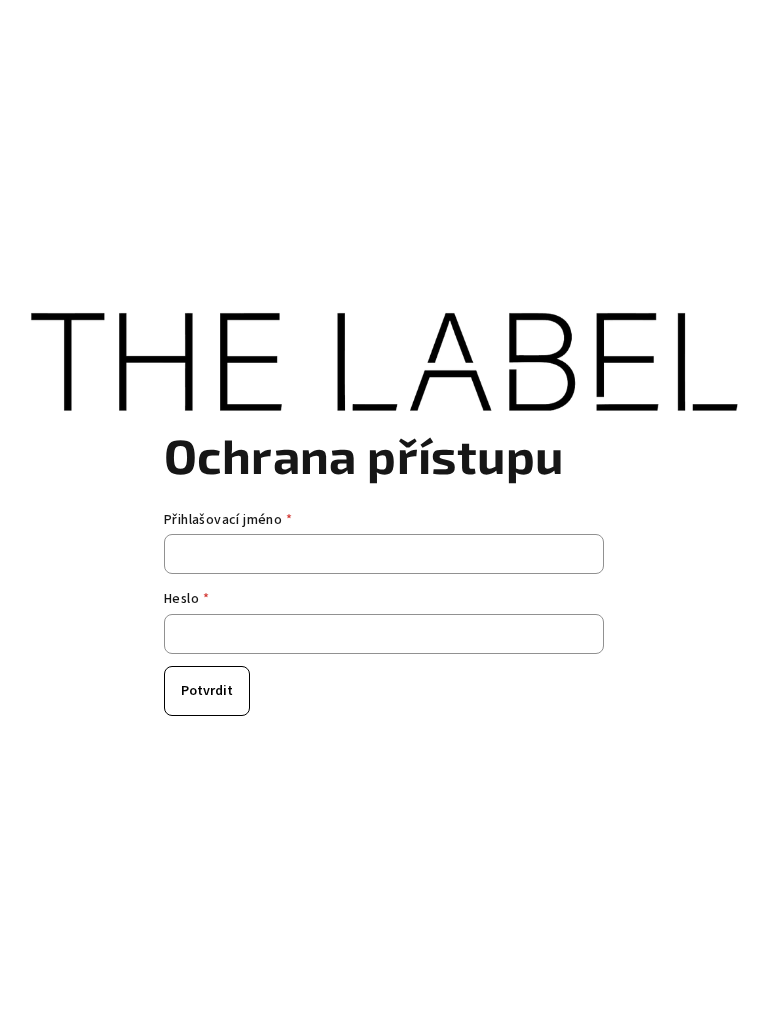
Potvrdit (207, 691)
